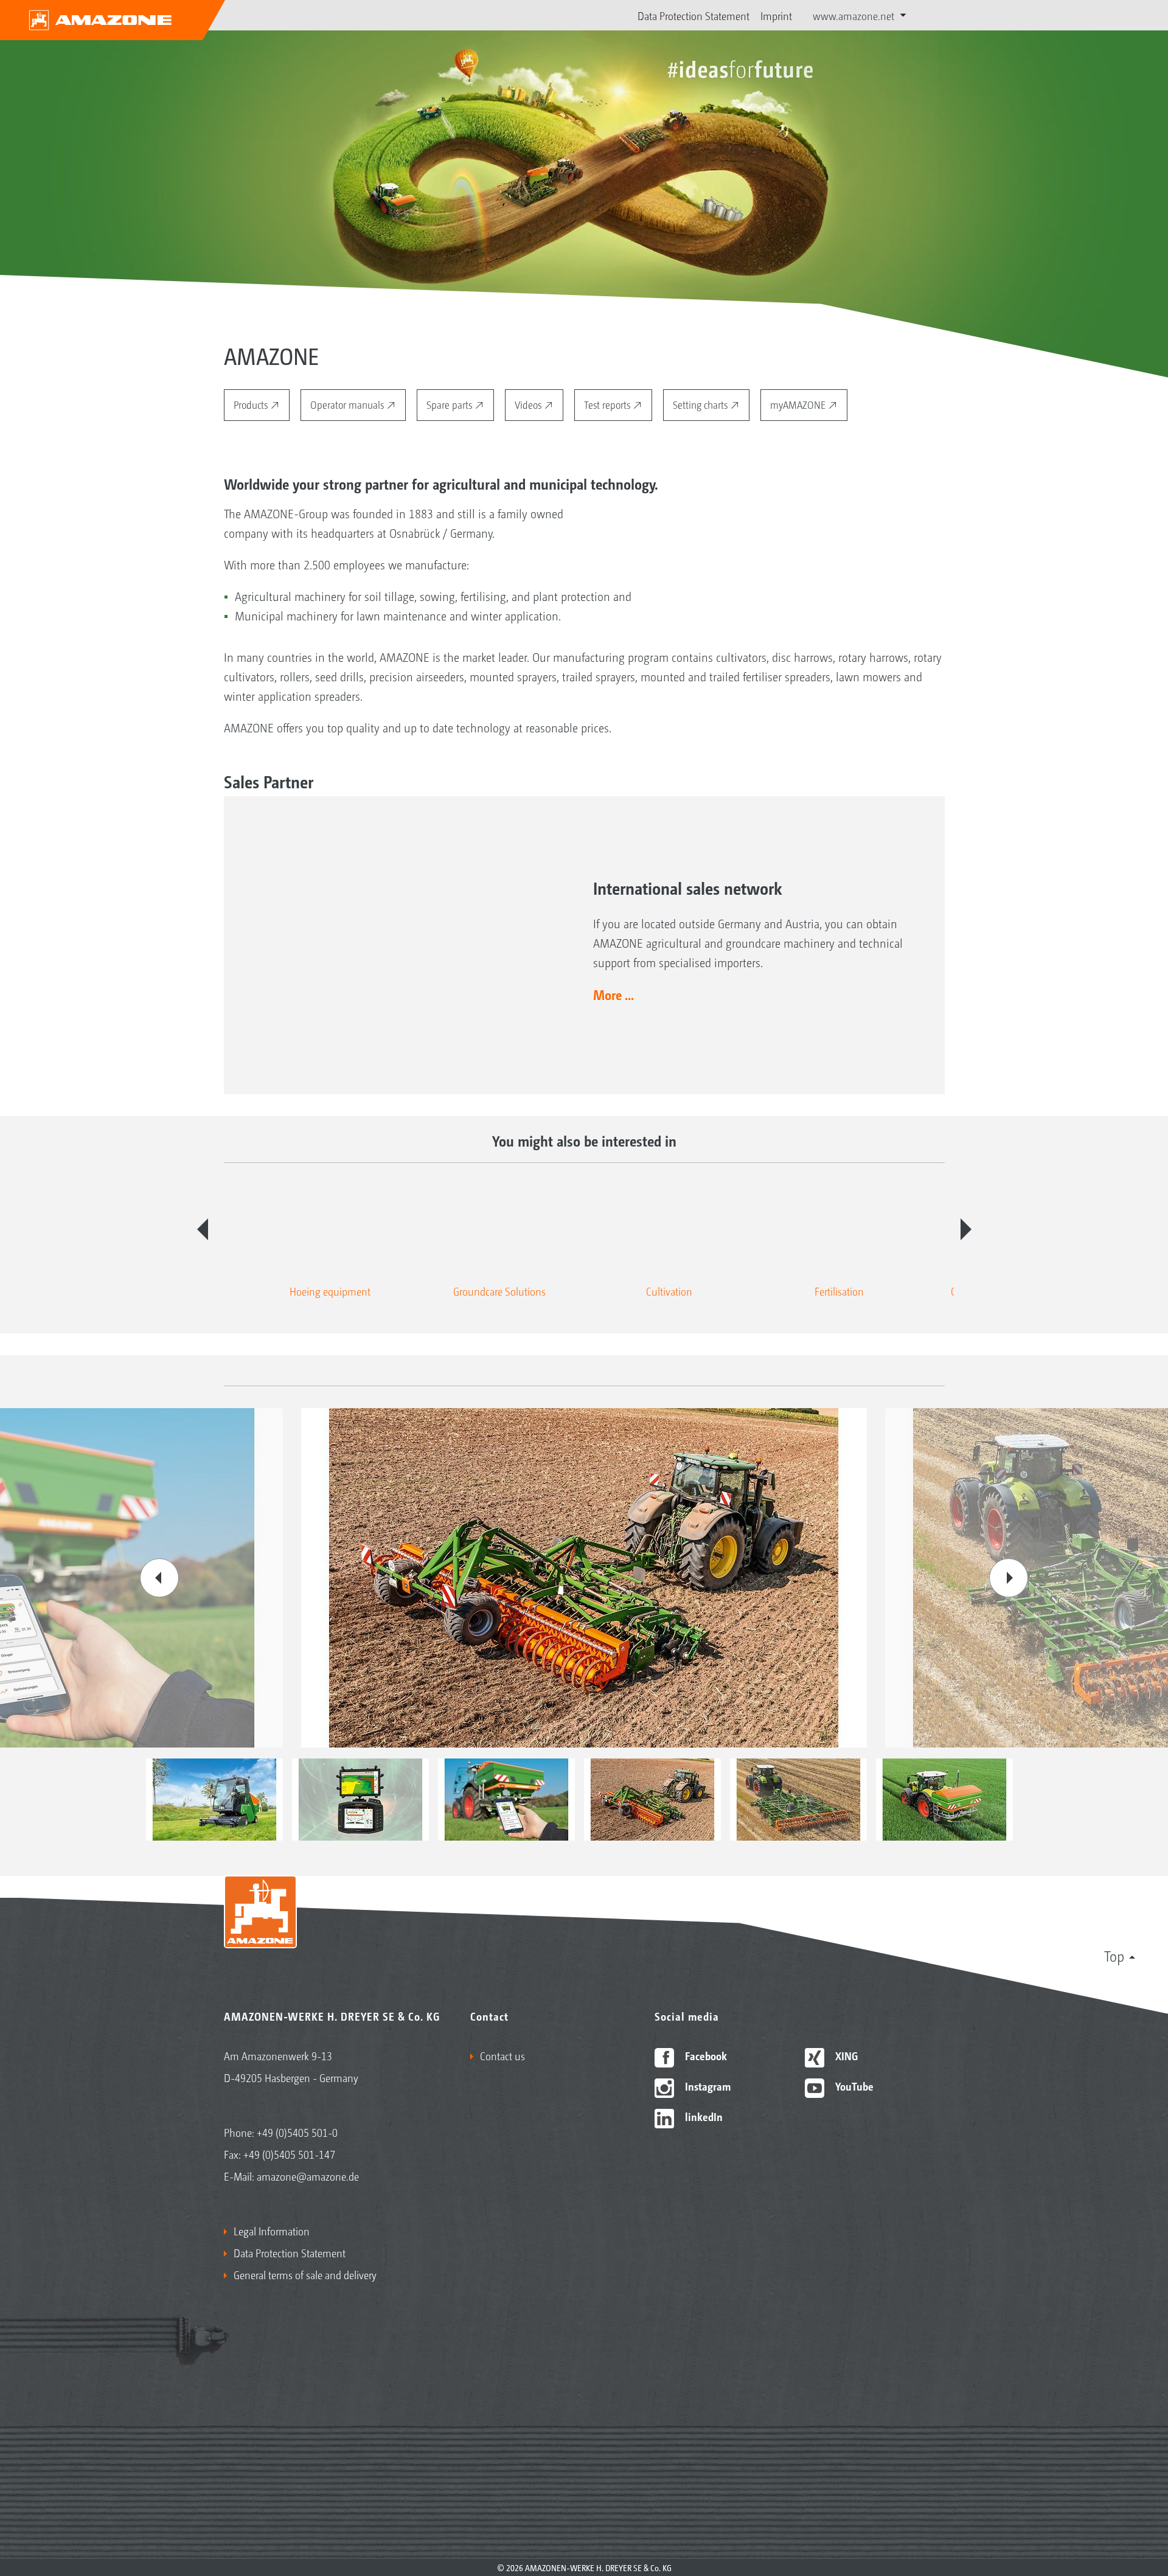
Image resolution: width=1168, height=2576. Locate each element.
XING (845, 2055)
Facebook (705, 2055)
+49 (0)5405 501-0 (297, 2132)
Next (966, 1229)
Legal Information (272, 2231)
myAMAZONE (799, 404)
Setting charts (701, 404)
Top (1114, 1956)
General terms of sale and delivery (305, 2274)
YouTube (853, 2086)
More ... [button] (614, 995)
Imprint (776, 15)
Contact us (502, 2055)
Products (252, 404)
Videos (529, 404)
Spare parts (450, 404)
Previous (203, 1229)
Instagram (707, 2086)
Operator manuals (348, 404)
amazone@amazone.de (308, 2176)
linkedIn (703, 2116)
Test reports (608, 404)
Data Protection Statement (693, 15)
